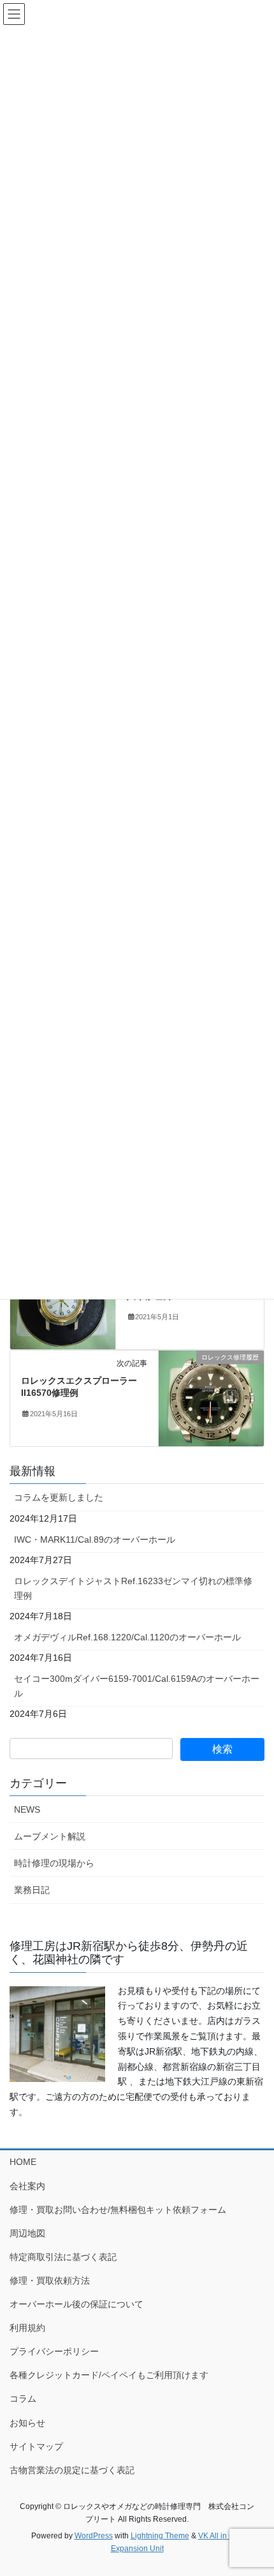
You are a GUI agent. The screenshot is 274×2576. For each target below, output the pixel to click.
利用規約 (27, 2328)
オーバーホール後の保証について (76, 2304)
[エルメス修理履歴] (63, 1301)
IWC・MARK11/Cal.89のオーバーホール (95, 1539)
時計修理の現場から (54, 1863)
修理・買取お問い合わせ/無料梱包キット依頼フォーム (118, 2210)
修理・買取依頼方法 (50, 2280)
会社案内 (27, 2186)
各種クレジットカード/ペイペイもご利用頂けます (109, 2375)
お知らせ (27, 2423)
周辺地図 (27, 2233)
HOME (23, 2162)
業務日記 (32, 1890)
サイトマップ (36, 2446)
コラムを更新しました (59, 1497)
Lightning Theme (160, 2536)
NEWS (27, 1809)
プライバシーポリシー (54, 2351)
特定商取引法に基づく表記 (63, 2257)
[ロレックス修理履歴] (211, 1398)
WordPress (94, 2536)
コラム (23, 2399)
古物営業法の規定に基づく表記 (72, 2470)
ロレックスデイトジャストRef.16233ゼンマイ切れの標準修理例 (133, 1588)
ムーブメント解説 (50, 1836)
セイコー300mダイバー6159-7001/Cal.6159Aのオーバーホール (137, 1686)
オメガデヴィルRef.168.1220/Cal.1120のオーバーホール (127, 1637)
